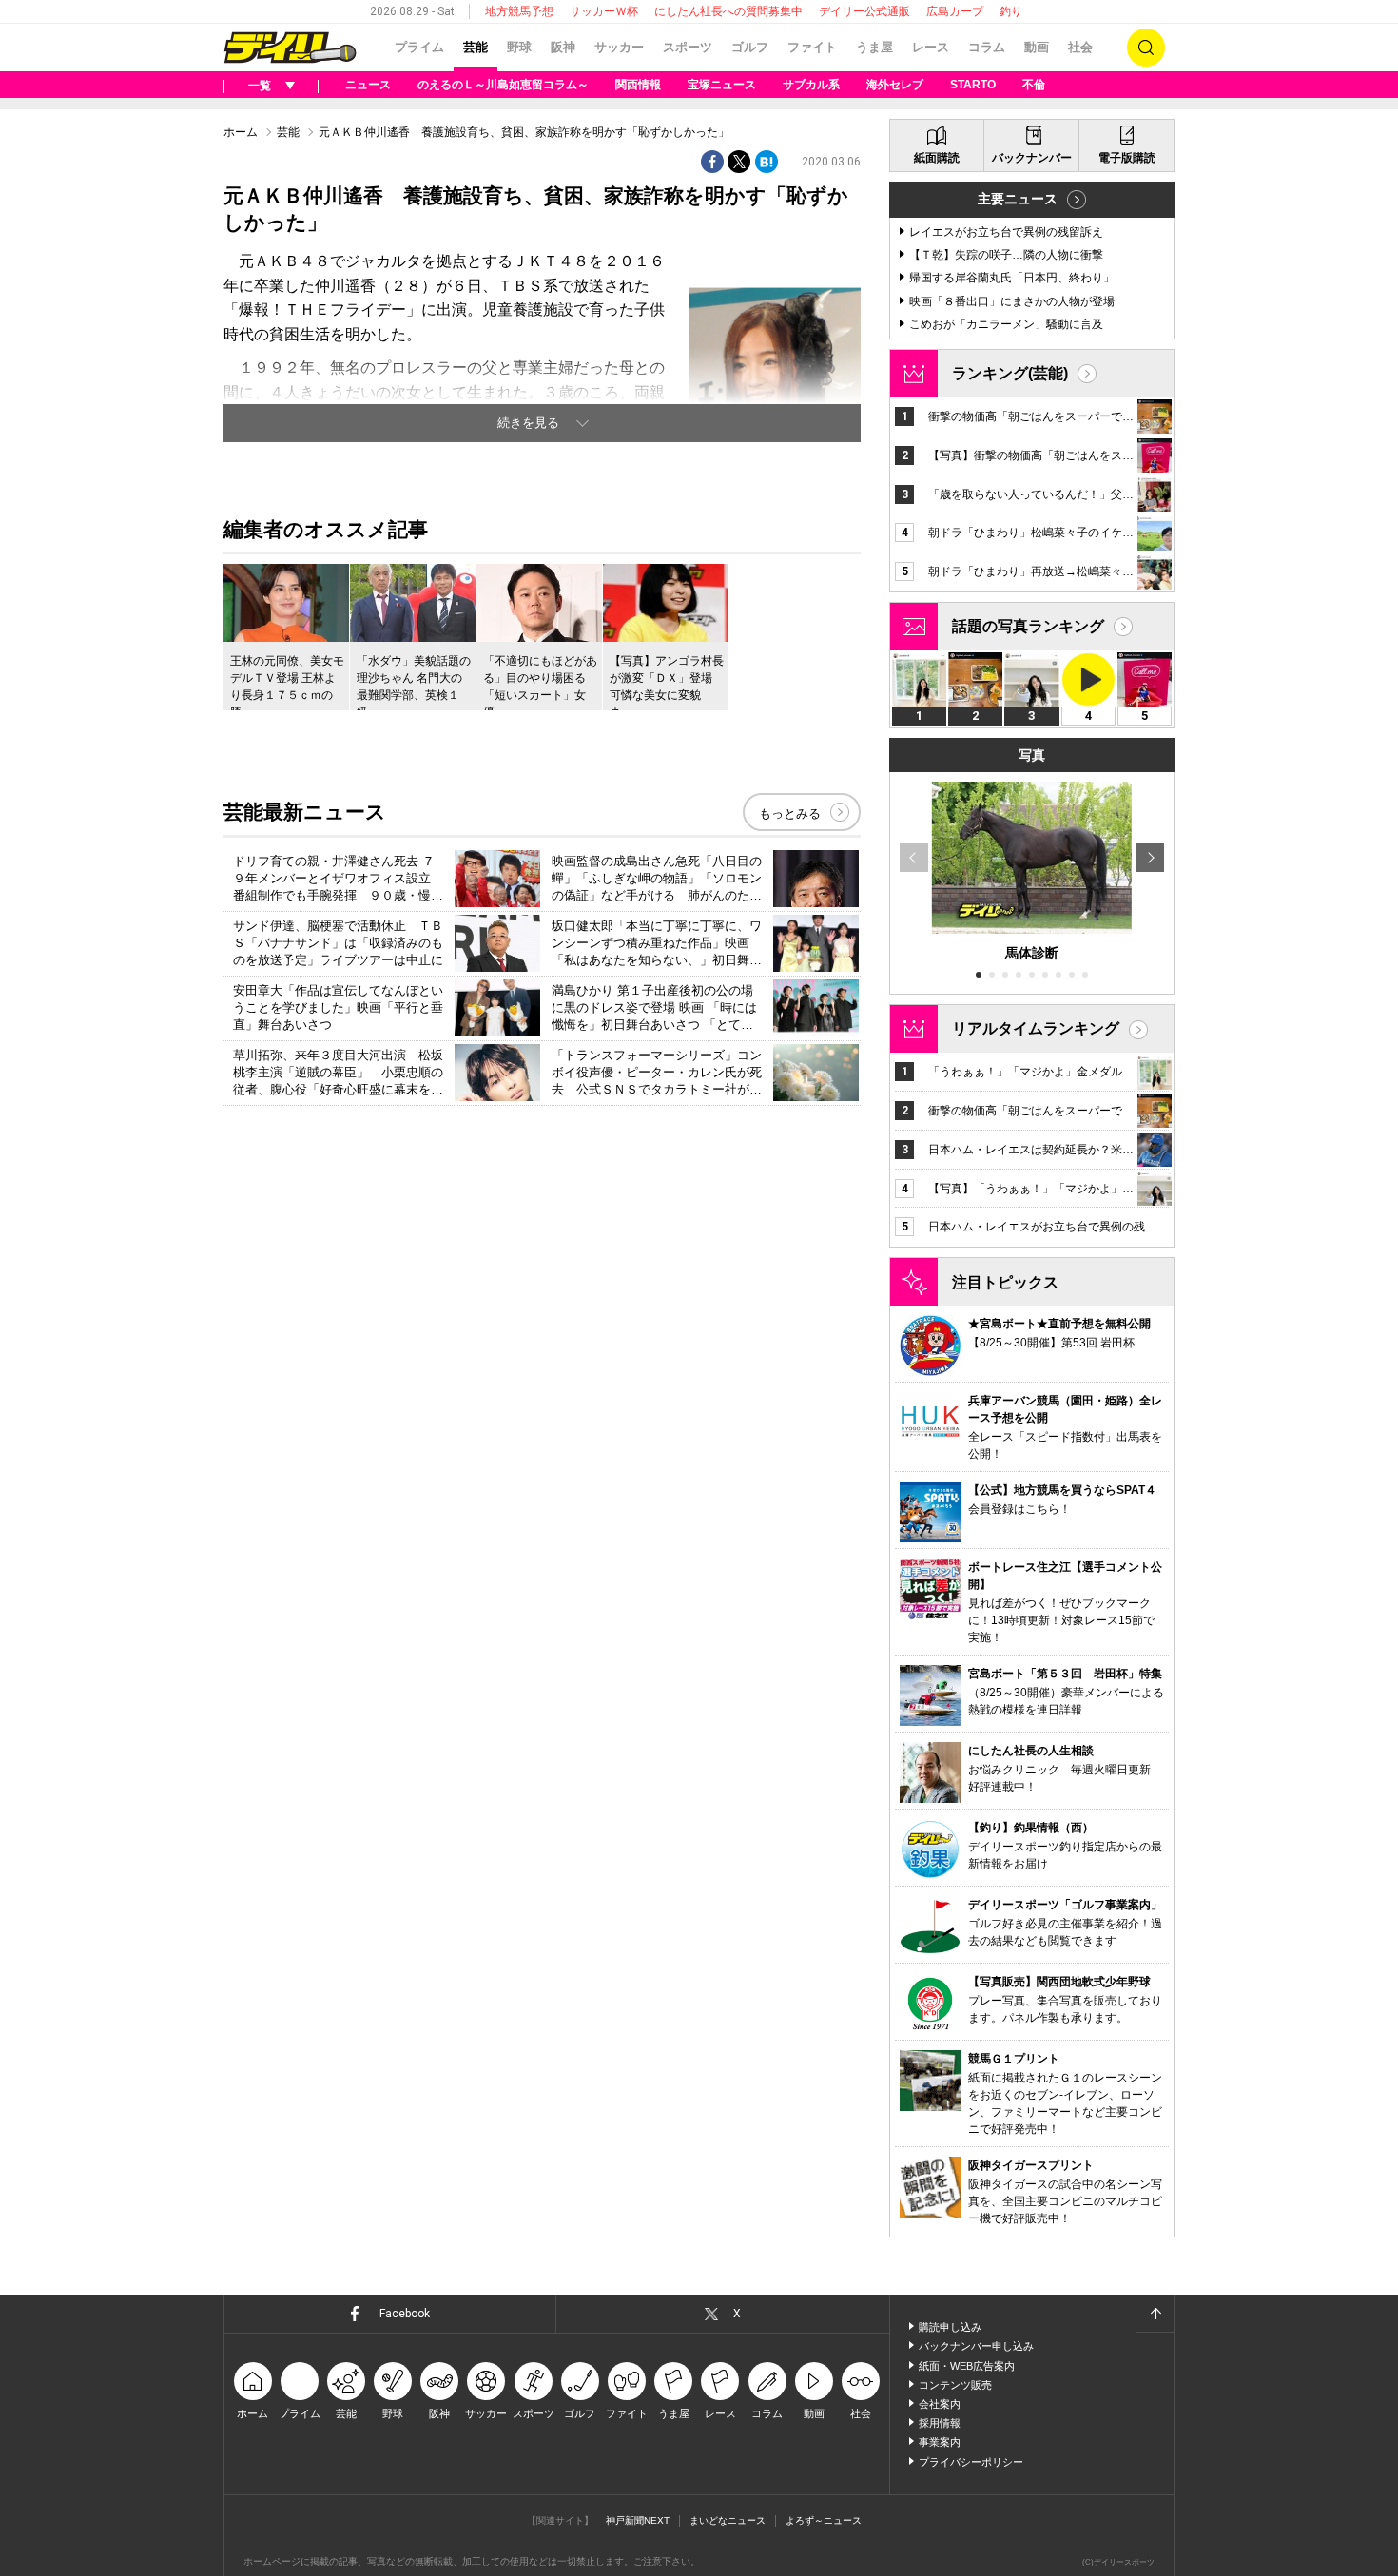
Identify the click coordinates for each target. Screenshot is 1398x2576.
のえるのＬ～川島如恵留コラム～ (503, 85)
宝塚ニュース (722, 85)
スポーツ (688, 47)
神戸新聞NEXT (638, 2520)
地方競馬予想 (519, 11)
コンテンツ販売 (955, 2385)
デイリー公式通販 (864, 11)
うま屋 (874, 47)
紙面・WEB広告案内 (967, 2366)
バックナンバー (1032, 158)
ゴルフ (750, 47)
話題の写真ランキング (1028, 626)
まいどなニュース (728, 2520)
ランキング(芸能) (1010, 373)
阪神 (563, 47)
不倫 (1034, 85)
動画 (1037, 47)
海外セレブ (895, 85)
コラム (987, 47)
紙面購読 (937, 158)
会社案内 (940, 2404)
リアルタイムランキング (1036, 1028)
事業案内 (940, 2442)
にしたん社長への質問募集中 (728, 11)
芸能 (476, 47)
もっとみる (790, 813)
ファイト (812, 47)
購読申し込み (950, 2327)
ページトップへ (1155, 2314)
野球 (519, 47)
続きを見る (528, 423)
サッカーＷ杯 (604, 11)
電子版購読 (1127, 158)
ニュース (368, 85)
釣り (1011, 11)
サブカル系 (811, 85)
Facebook (405, 2314)
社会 (1080, 47)
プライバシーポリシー (971, 2462)
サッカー (619, 47)
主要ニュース (1018, 199)
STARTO (973, 85)
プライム (419, 47)
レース (931, 47)
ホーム (241, 132)
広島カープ (955, 11)
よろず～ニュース (824, 2520)
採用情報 (940, 2423)
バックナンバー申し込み (976, 2346)
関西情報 (638, 85)
